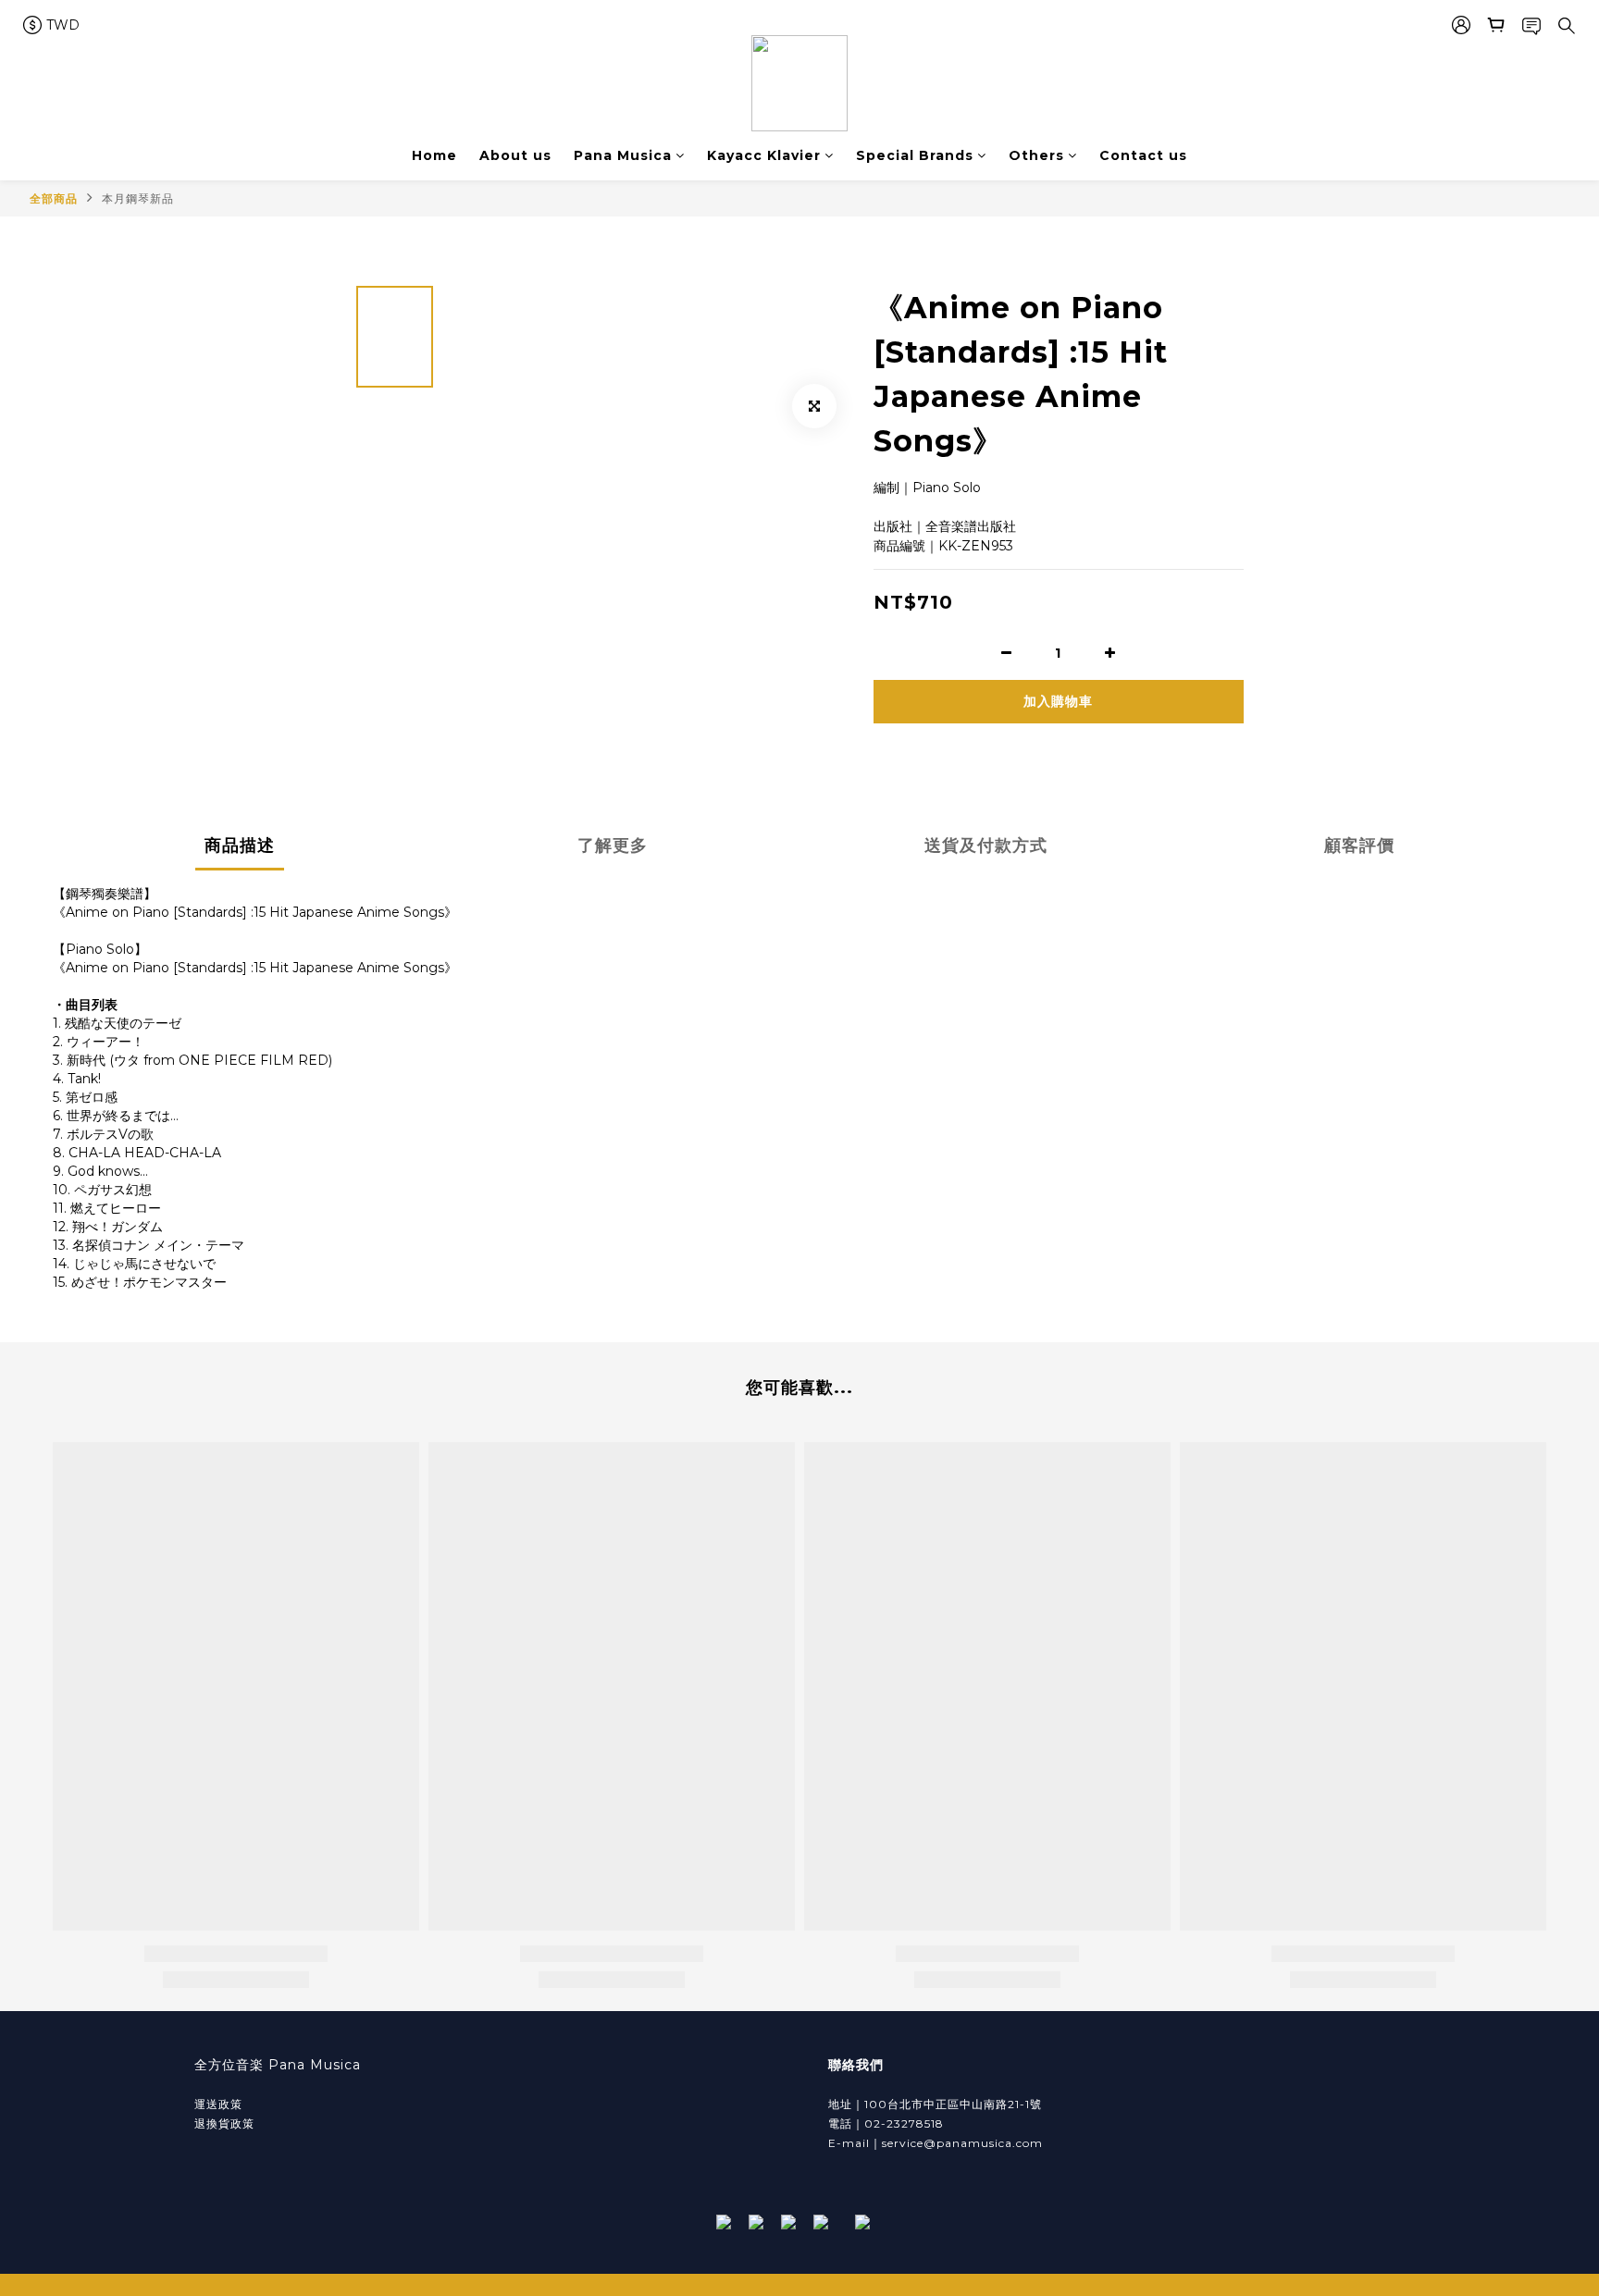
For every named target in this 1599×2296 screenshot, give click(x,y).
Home (434, 155)
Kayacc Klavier (764, 155)
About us (515, 155)
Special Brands (915, 155)
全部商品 (54, 198)
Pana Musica (623, 155)
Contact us (1143, 155)
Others (1036, 155)
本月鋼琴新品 (138, 198)
